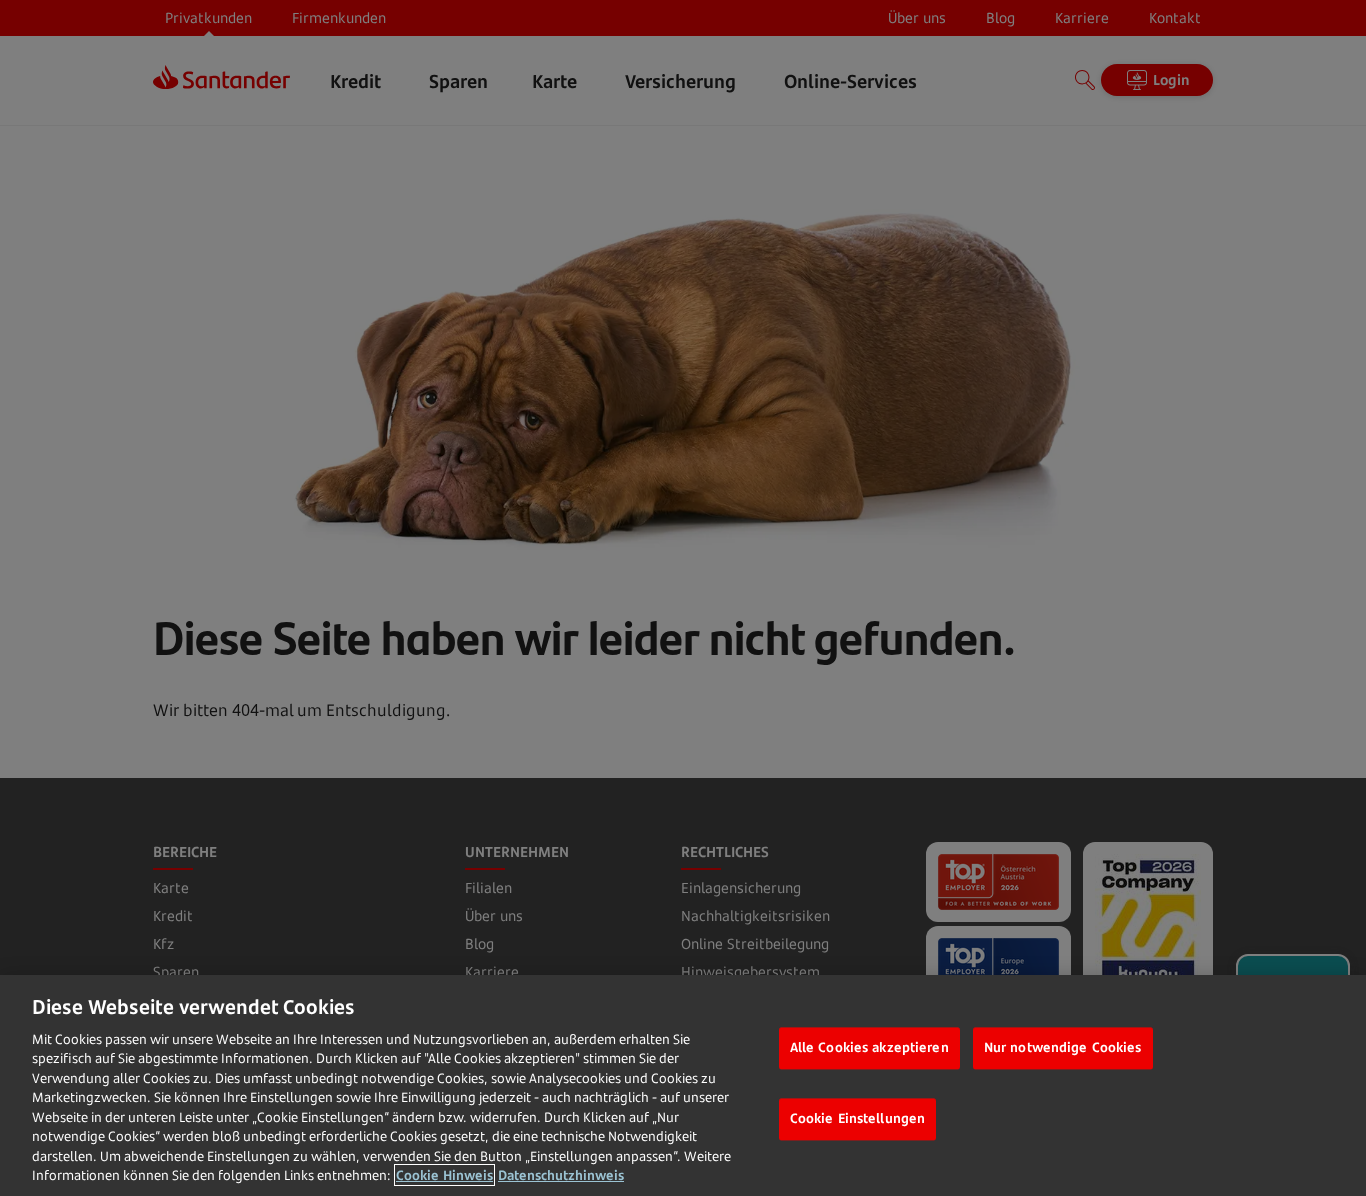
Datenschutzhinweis (561, 1175)
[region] (683, 1085)
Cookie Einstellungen (858, 1118)
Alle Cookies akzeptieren (869, 1048)
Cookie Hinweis (444, 1175)
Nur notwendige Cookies (1063, 1048)
